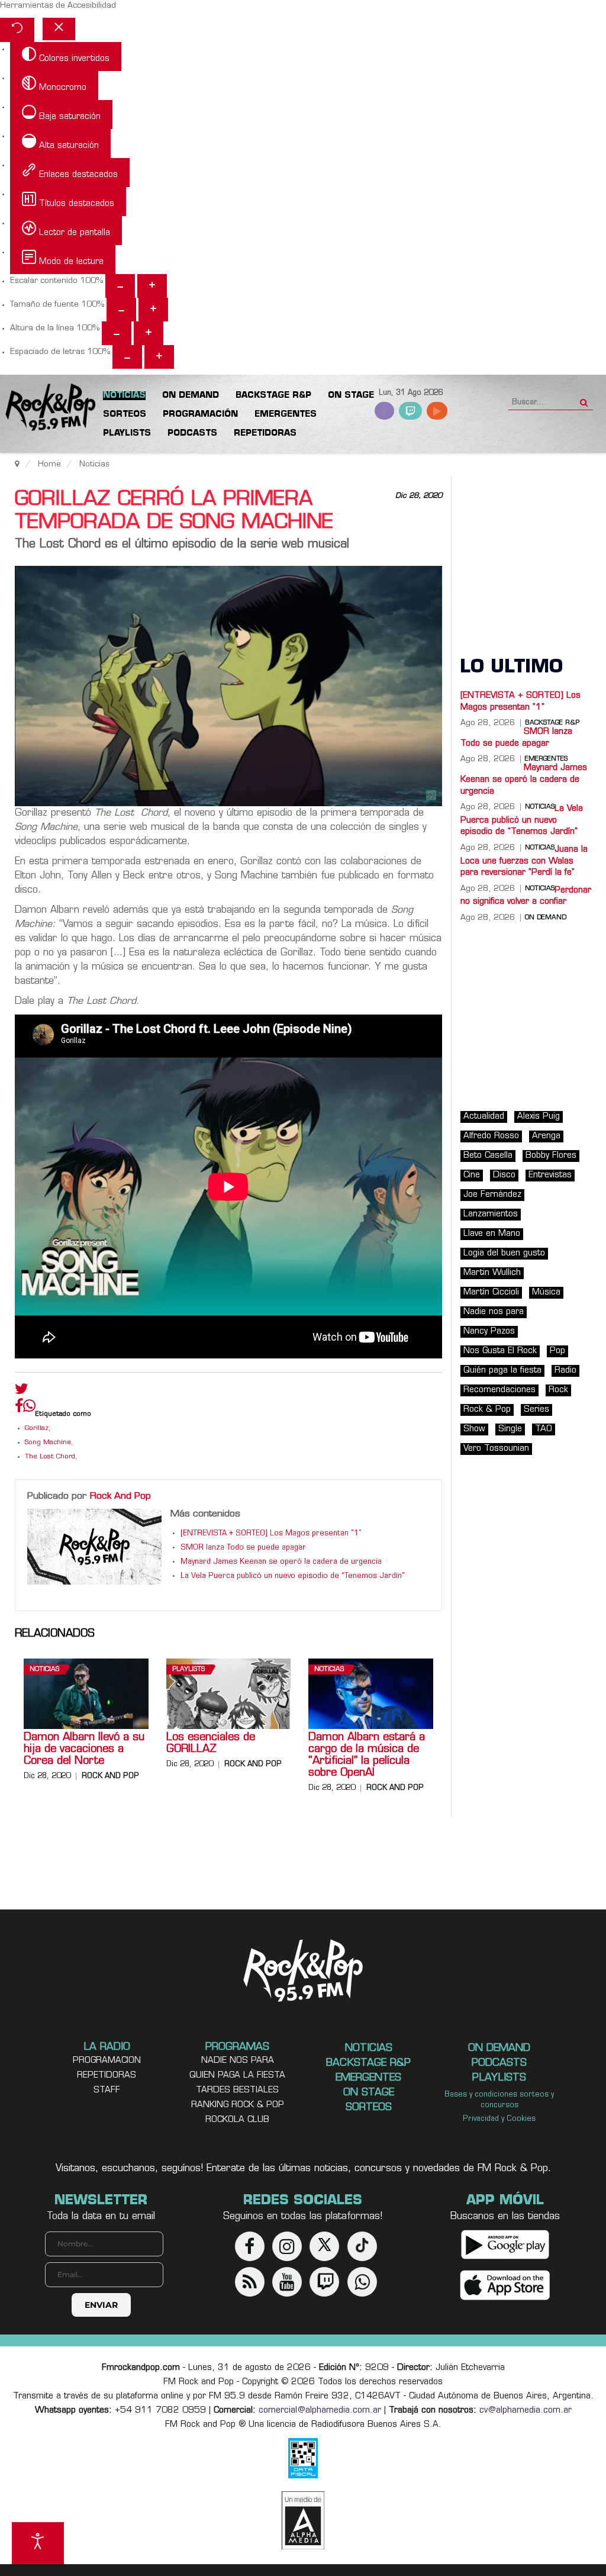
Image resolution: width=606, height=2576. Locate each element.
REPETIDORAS (107, 2076)
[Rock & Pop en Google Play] (505, 2244)
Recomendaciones (499, 1390)
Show (474, 1429)
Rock (558, 1390)
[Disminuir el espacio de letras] (127, 357)
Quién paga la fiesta (502, 1371)
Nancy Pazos (489, 1332)
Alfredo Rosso (491, 1136)
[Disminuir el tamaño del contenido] (120, 286)
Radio (565, 1371)
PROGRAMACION (107, 2061)
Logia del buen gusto (504, 1253)
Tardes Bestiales (237, 2090)
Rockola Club (237, 2120)
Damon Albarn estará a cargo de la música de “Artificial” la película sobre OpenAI (367, 1756)
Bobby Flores (551, 1156)
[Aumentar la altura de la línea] (149, 333)
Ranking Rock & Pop (238, 2105)
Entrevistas (550, 1175)
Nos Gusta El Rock (500, 1351)
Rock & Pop (487, 1410)
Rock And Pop (120, 1496)
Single (510, 1429)
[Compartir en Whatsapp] (29, 1407)
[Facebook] (19, 1409)
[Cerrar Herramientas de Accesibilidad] (59, 29)
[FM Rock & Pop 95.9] (47, 408)
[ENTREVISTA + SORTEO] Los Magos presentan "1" (271, 1534)
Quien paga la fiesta (237, 2076)
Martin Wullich (492, 1273)
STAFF (107, 2090)
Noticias (44, 1669)
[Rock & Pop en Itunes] (505, 2285)
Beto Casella (488, 1156)
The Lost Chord (50, 1457)
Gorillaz (37, 1429)
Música (546, 1292)
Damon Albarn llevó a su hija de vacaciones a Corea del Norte (84, 1750)
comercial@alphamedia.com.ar (320, 2411)
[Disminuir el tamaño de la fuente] (121, 310)
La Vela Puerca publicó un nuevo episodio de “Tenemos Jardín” (293, 1576)
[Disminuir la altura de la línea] (117, 333)
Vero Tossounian (496, 1449)
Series (536, 1410)
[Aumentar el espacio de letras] (159, 357)
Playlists (188, 1669)
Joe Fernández (492, 1195)
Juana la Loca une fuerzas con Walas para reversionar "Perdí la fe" (524, 861)
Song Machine (48, 1443)
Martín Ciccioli (491, 1292)
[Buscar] (584, 399)
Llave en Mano (492, 1234)
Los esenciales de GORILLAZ (211, 1744)
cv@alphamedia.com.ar (526, 2411)
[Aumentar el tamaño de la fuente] (153, 310)
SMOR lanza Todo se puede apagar (243, 1548)
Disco (504, 1175)
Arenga (546, 1136)
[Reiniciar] (17, 30)
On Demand (546, 918)
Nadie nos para (494, 1312)
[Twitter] (22, 1392)
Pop (557, 1351)
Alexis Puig (539, 1117)
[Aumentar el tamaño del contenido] (152, 286)
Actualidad (484, 1117)
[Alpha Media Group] (303, 2520)
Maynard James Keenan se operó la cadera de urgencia (281, 1562)
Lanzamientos (491, 1214)
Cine (472, 1175)
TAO (544, 1429)
